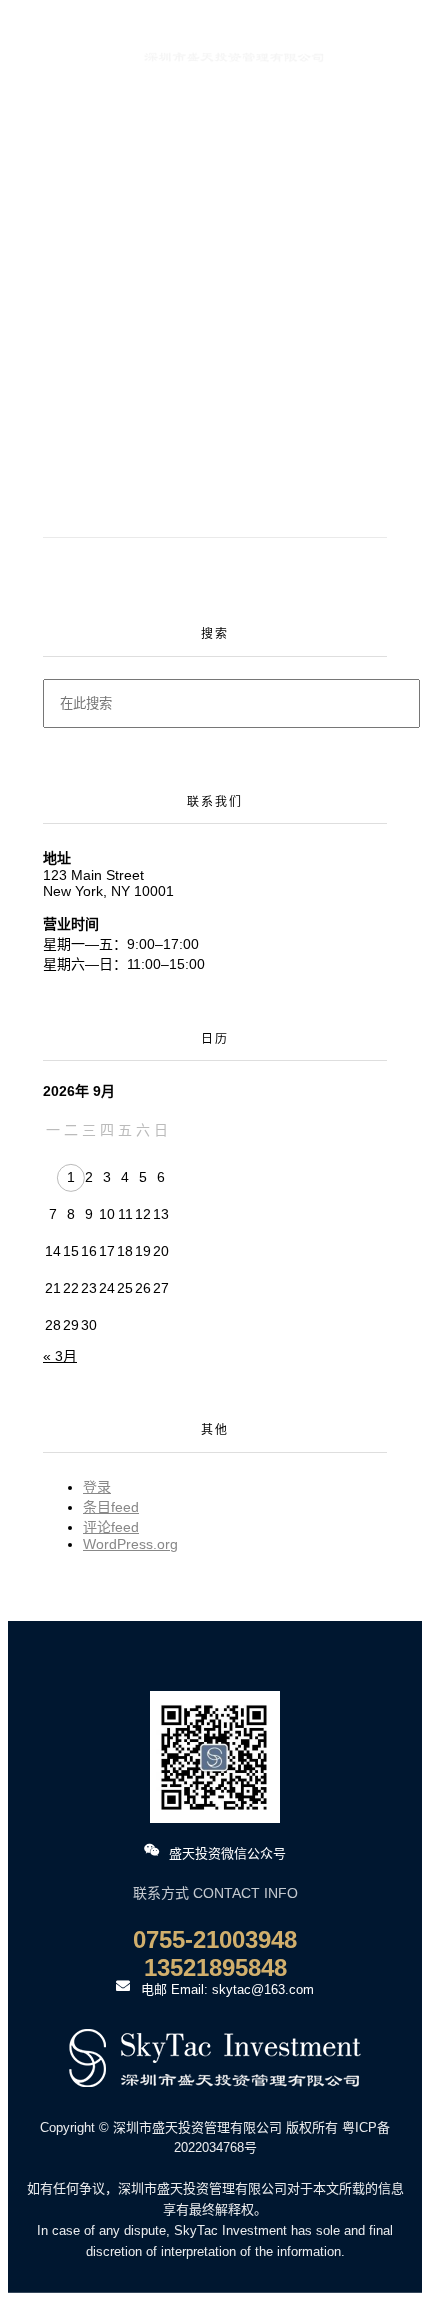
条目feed (111, 1507)
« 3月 (60, 1356)
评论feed (111, 1527)
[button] (35, 94)
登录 (97, 1487)
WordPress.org (130, 1544)
